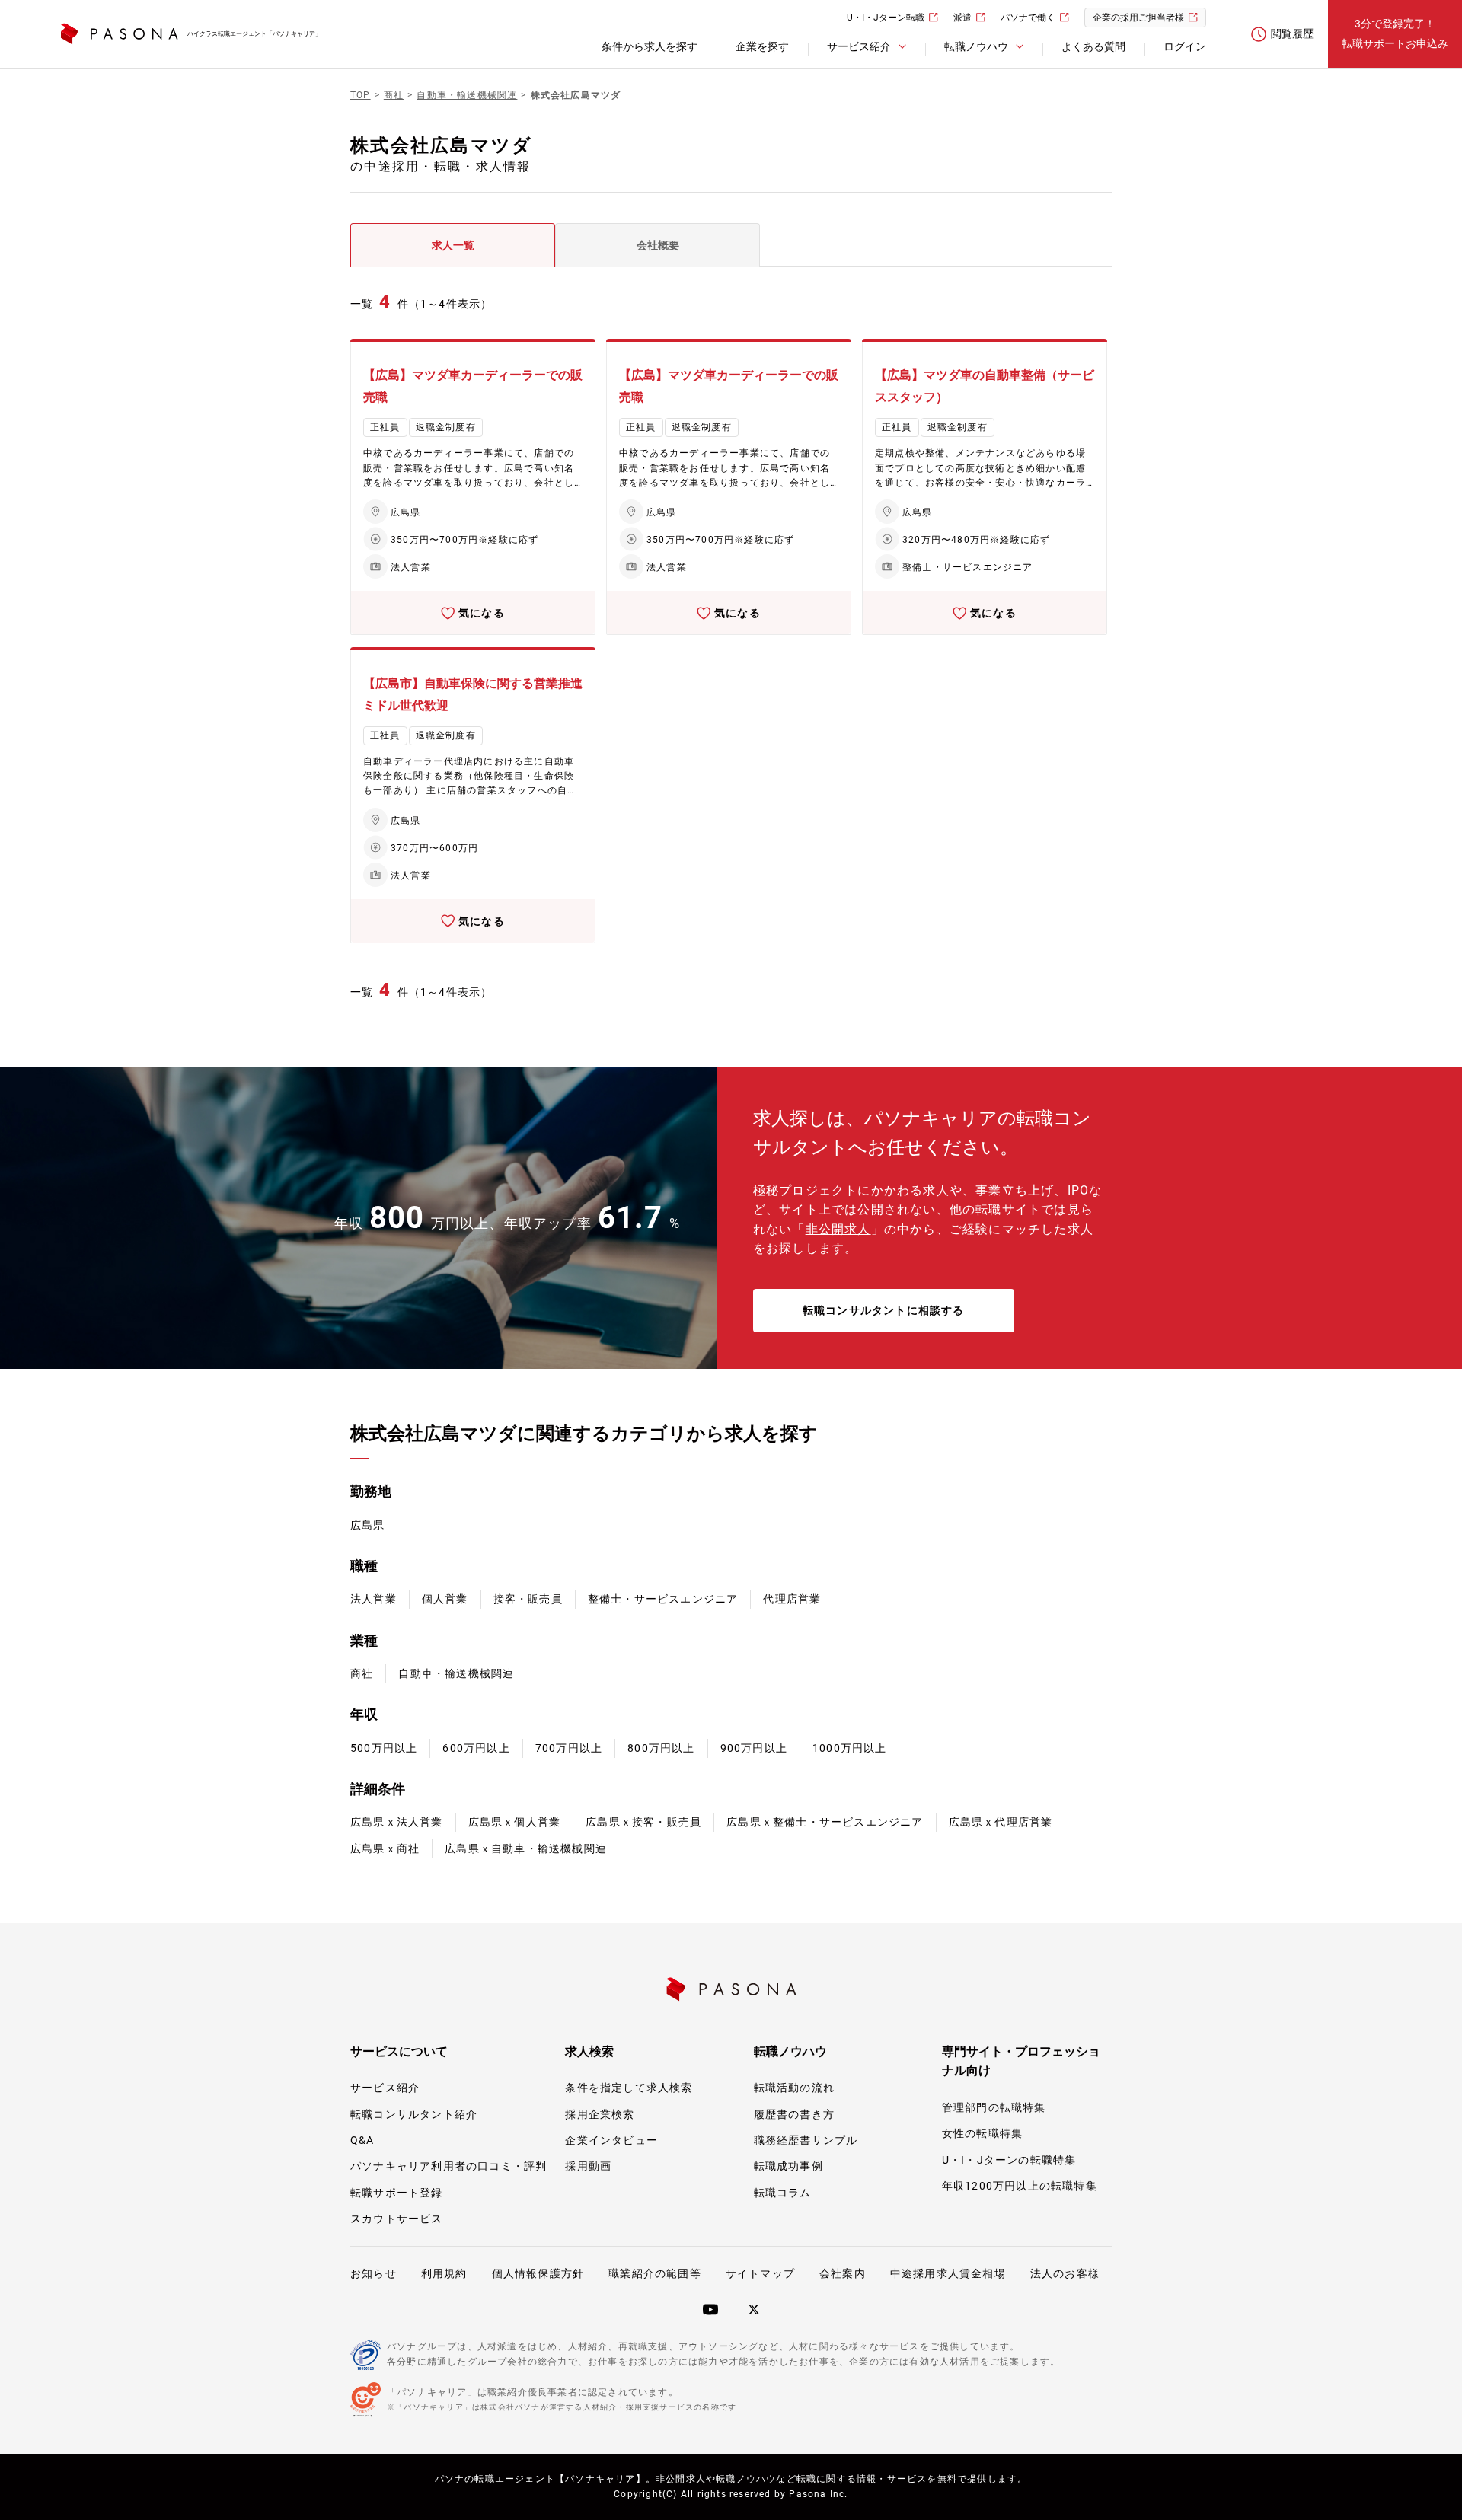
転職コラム (783, 2193)
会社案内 (843, 2273)
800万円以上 (661, 1748)
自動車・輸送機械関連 (456, 1673)
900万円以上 (754, 1748)
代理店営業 (792, 1599)
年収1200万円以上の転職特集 (1020, 2186)
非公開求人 (838, 1229)
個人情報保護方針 (538, 2273)
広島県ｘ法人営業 (397, 1822)
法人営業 (373, 1599)
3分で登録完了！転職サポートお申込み (1395, 33)
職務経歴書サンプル (806, 2140)
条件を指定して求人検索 (629, 2088)
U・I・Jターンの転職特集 (1009, 2160)
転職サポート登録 (397, 2193)
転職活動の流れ (794, 2088)
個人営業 (445, 1599)
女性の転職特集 (982, 2133)
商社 (362, 1673)
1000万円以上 (850, 1748)
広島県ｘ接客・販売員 (643, 1822)
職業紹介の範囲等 (655, 2273)
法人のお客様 (1065, 2273)
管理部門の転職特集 (994, 2107)
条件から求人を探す (650, 46)
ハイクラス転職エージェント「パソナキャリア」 (254, 34)
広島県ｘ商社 (385, 1849)
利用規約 (444, 2273)
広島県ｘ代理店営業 (1001, 1822)
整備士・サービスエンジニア (663, 1599)
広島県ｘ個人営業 (515, 1822)
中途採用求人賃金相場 (948, 2273)
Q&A (362, 2140)
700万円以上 (569, 1748)
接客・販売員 (528, 1599)
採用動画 (588, 2166)
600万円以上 (476, 1748)
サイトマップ (760, 2273)
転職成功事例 (788, 2166)
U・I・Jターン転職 (886, 18)
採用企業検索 (600, 2114)
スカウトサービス (397, 2219)
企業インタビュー (611, 2140)
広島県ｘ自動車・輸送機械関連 (526, 1849)
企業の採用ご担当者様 (1138, 18)
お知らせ (373, 2273)
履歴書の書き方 (794, 2114)
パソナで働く (1028, 18)
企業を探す (762, 46)
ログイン (1185, 46)
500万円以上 (384, 1748)
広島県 (368, 1525)
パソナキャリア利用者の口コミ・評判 (448, 2166)
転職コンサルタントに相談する (884, 1310)
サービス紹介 (385, 2088)
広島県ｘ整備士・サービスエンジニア (825, 1822)
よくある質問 (1093, 46)
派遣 (962, 18)
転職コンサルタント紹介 (414, 2114)
